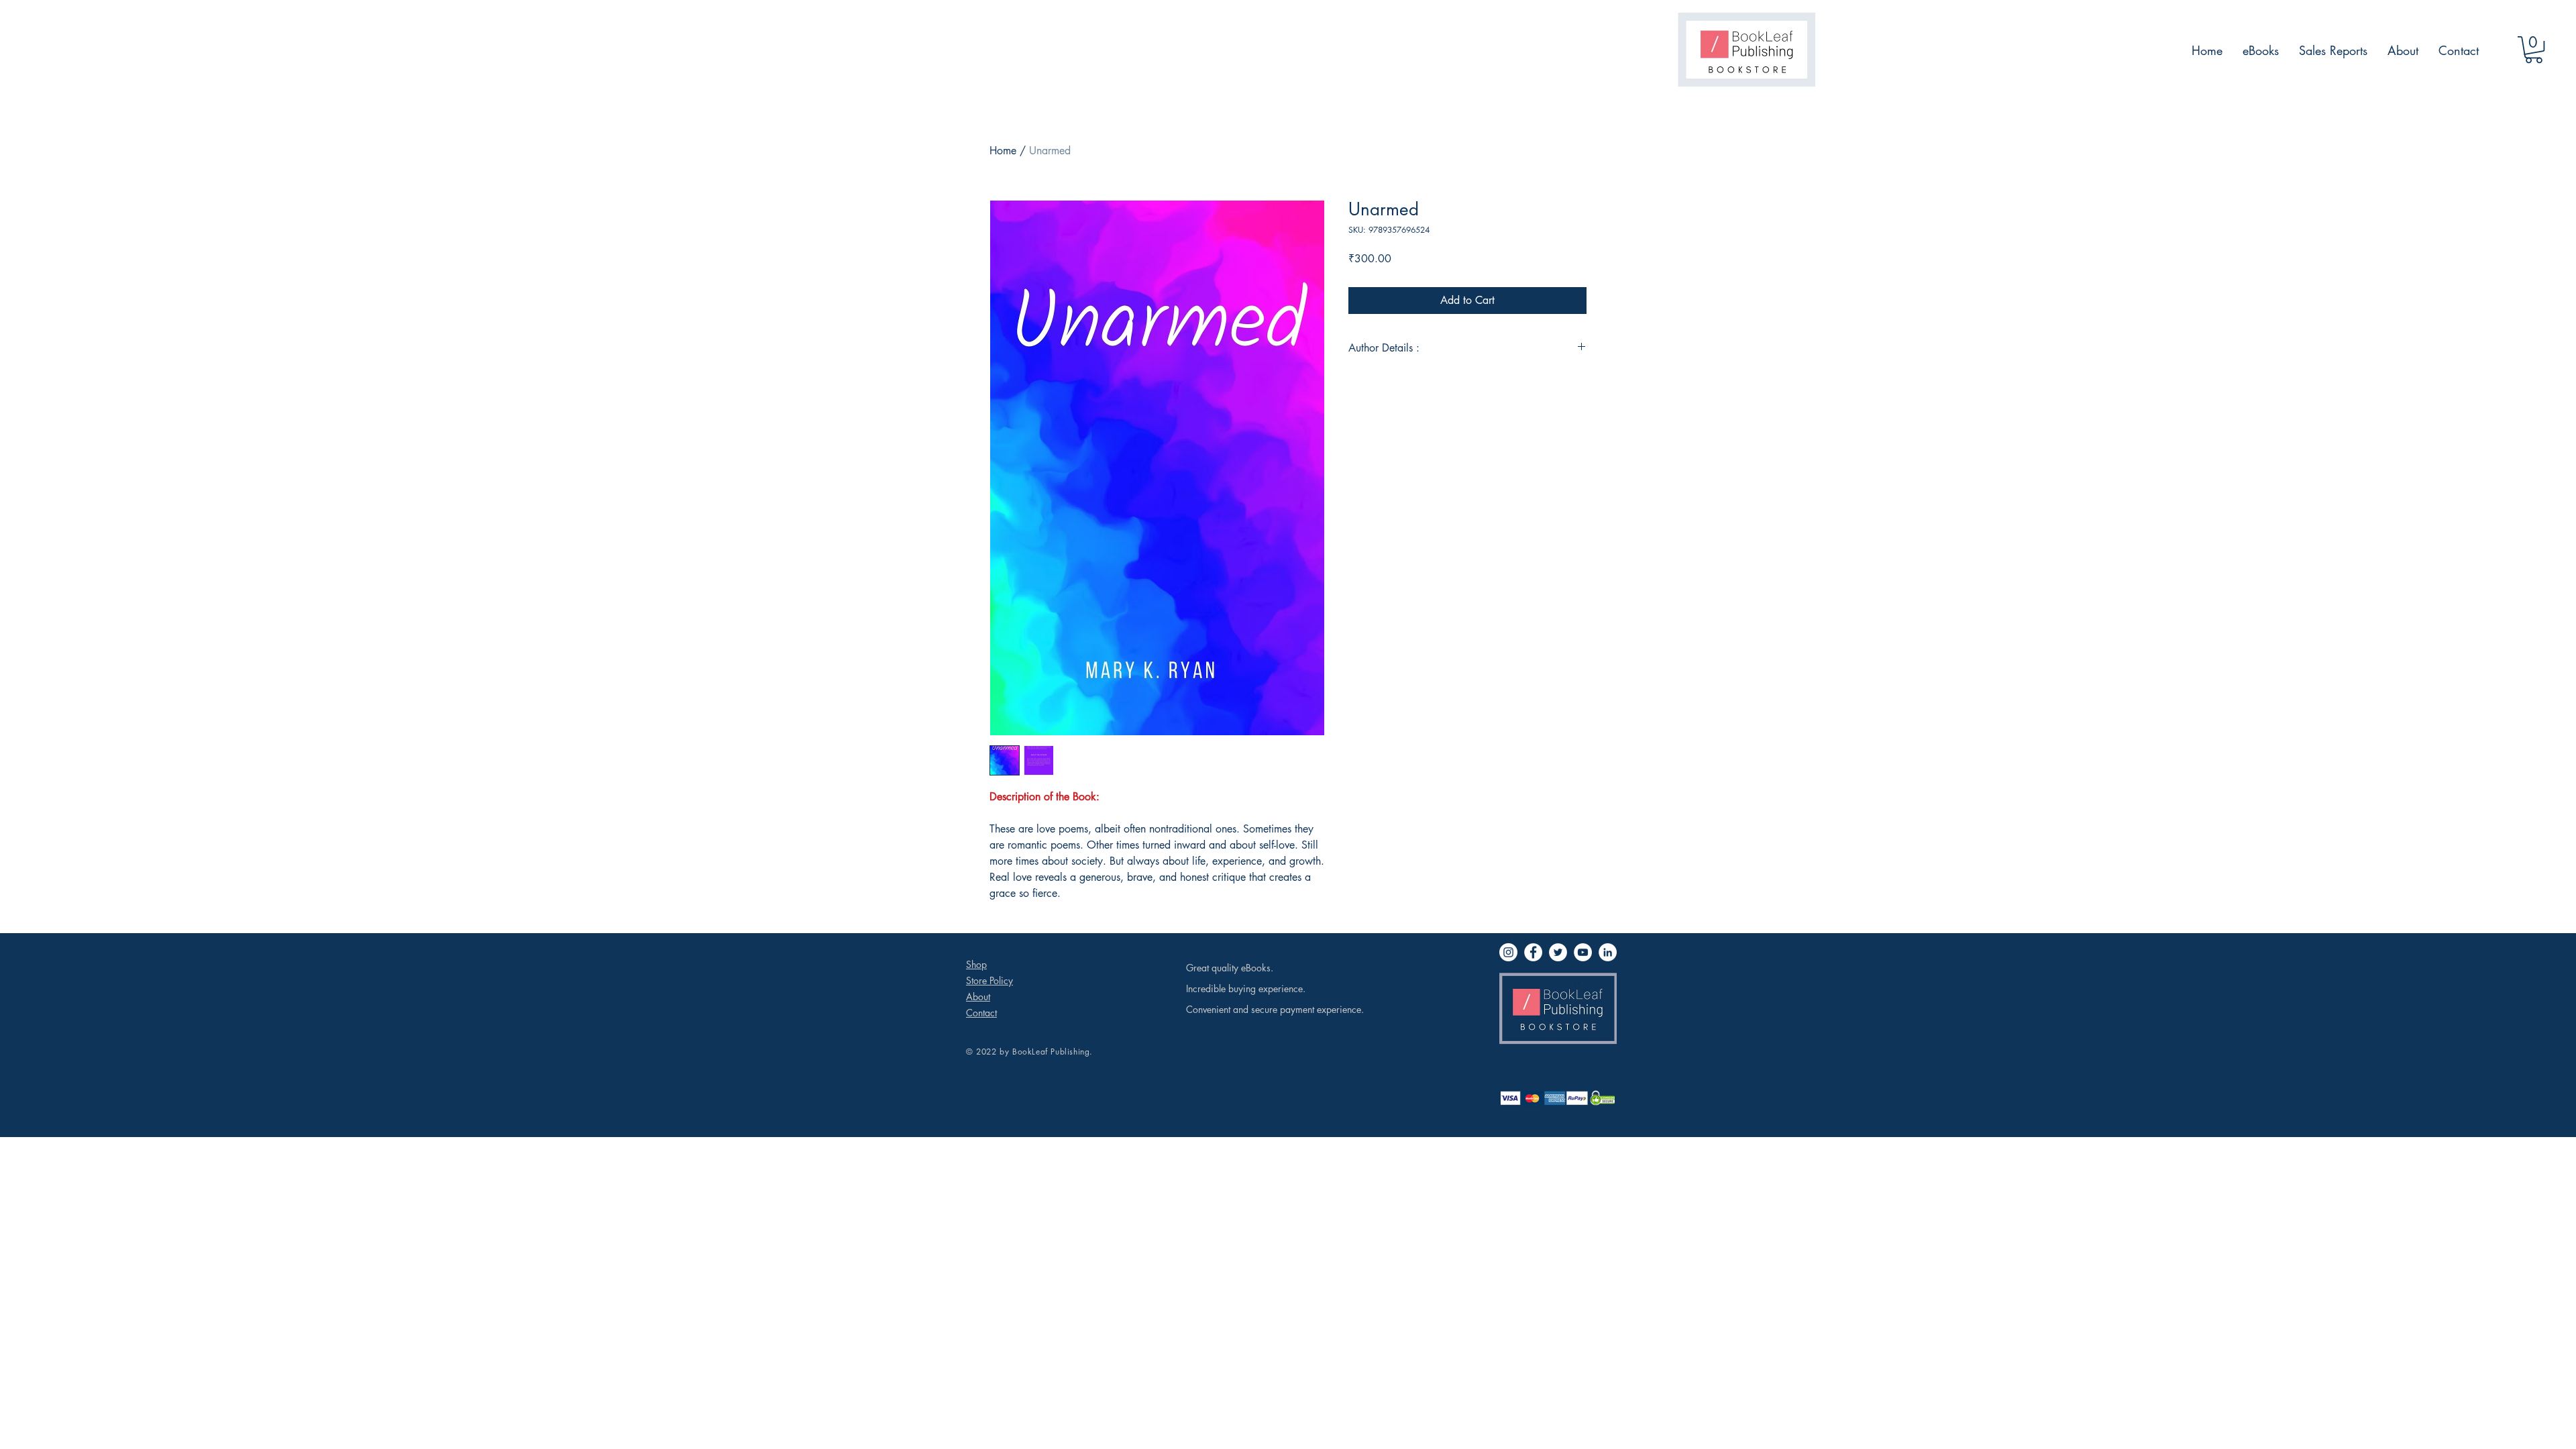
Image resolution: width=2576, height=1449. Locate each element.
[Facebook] (1533, 952)
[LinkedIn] (1608, 952)
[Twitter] (1558, 952)
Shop (976, 964)
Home (1003, 151)
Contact (981, 1013)
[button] (2534, 50)
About (978, 997)
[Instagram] (1508, 952)
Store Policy (989, 980)
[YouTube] (1583, 952)
